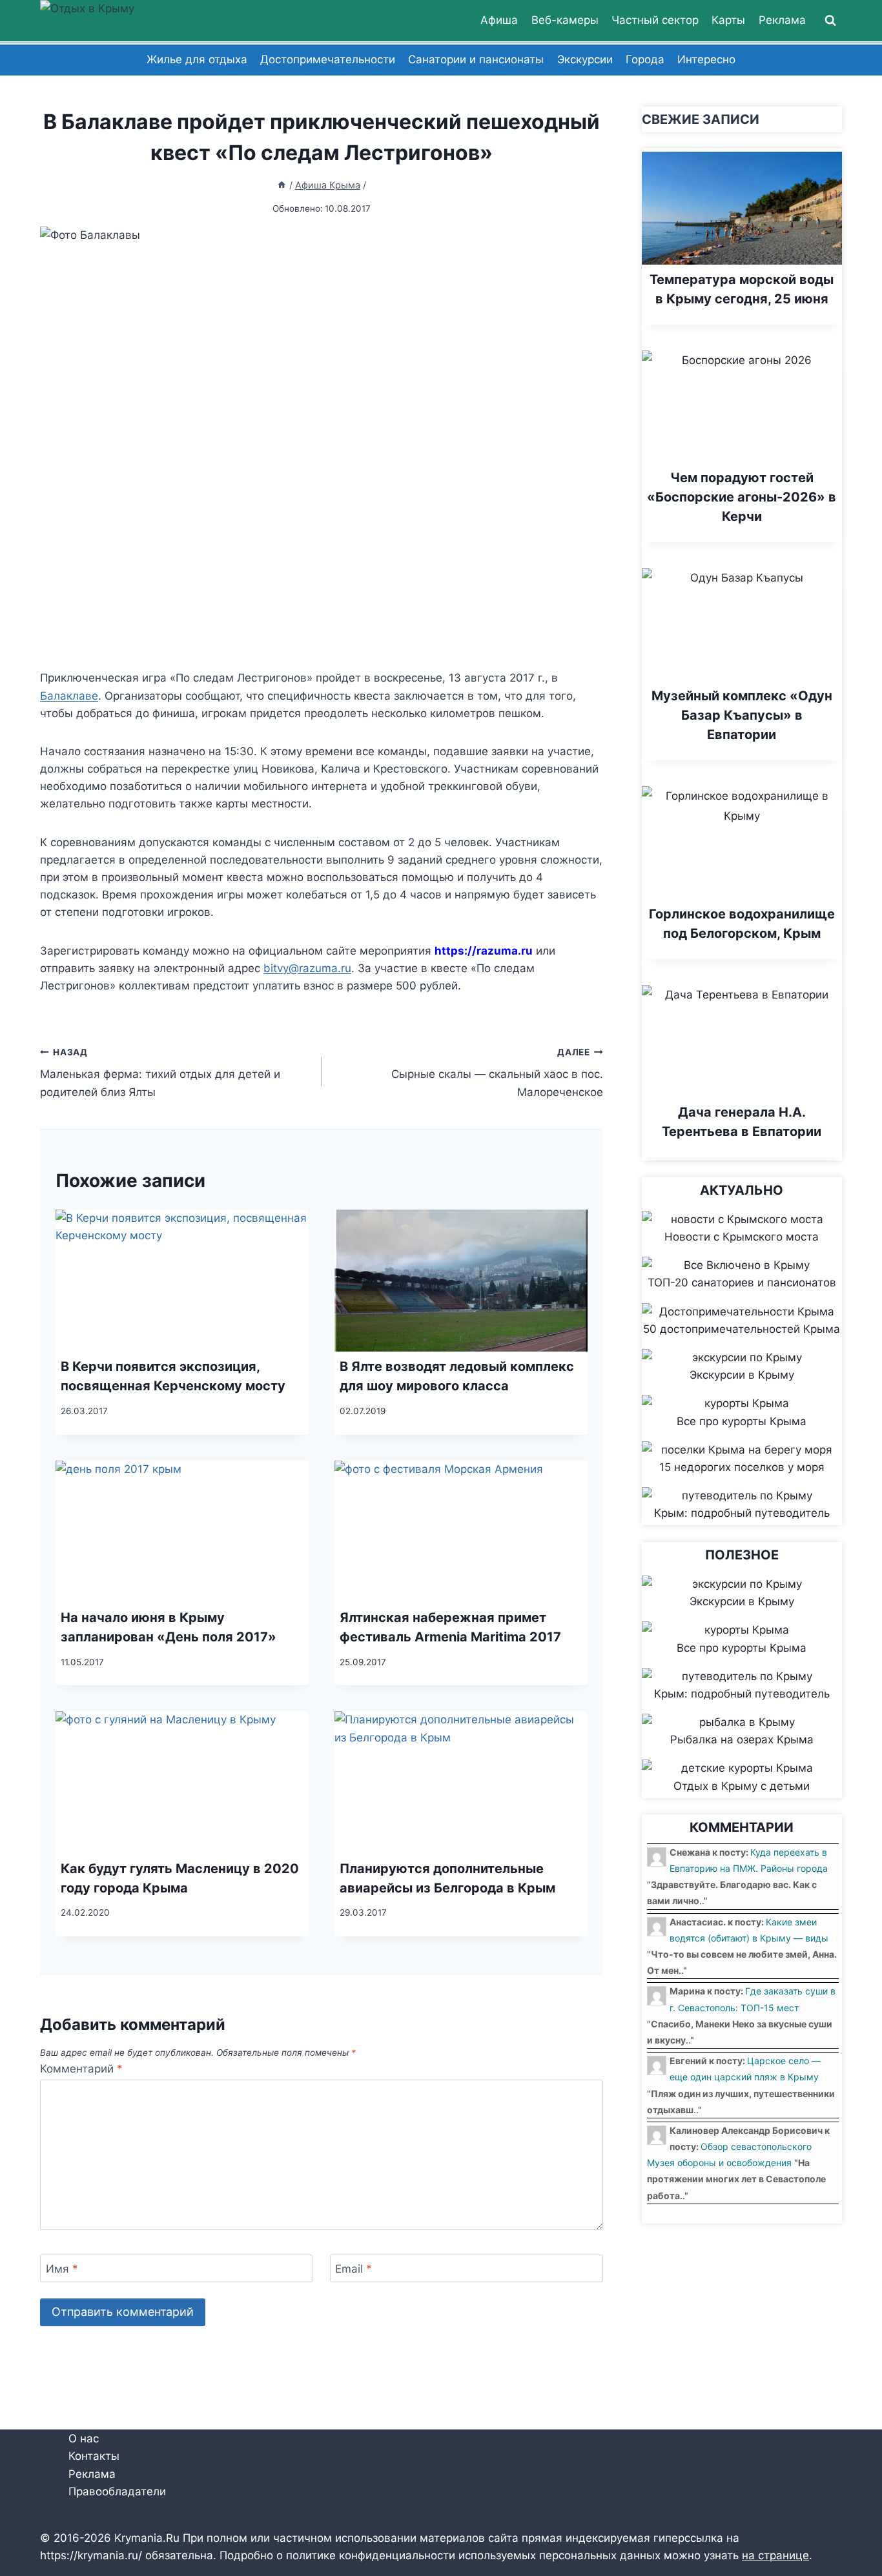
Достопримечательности (328, 59)
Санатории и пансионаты (476, 59)
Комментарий (81, 2069)
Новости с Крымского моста (742, 1237)
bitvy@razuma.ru (307, 968)
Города (645, 59)
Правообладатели (117, 2491)
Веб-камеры (565, 20)
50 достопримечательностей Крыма (742, 1329)
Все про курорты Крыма (742, 1421)
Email (354, 2269)
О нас (84, 2439)
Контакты (94, 2457)
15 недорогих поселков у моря (742, 1467)
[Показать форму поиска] (830, 21)
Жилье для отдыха (197, 59)
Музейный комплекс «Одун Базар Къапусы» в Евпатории (742, 715)
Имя (62, 2269)
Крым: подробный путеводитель (742, 1513)
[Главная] (282, 185)
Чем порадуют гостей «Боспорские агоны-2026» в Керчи (742, 497)
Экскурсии (585, 59)
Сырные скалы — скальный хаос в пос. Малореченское (497, 1073)
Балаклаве (69, 696)
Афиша (499, 20)
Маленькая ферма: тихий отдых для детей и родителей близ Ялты (160, 1073)
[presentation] (182, 1281)
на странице (775, 2555)
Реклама (782, 20)
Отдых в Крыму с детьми (742, 1786)
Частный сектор (655, 20)
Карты (728, 20)
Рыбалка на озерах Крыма (742, 1739)
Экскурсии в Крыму (742, 1375)
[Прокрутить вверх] (849, 2524)
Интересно (706, 59)
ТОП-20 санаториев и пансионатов (742, 1283)
